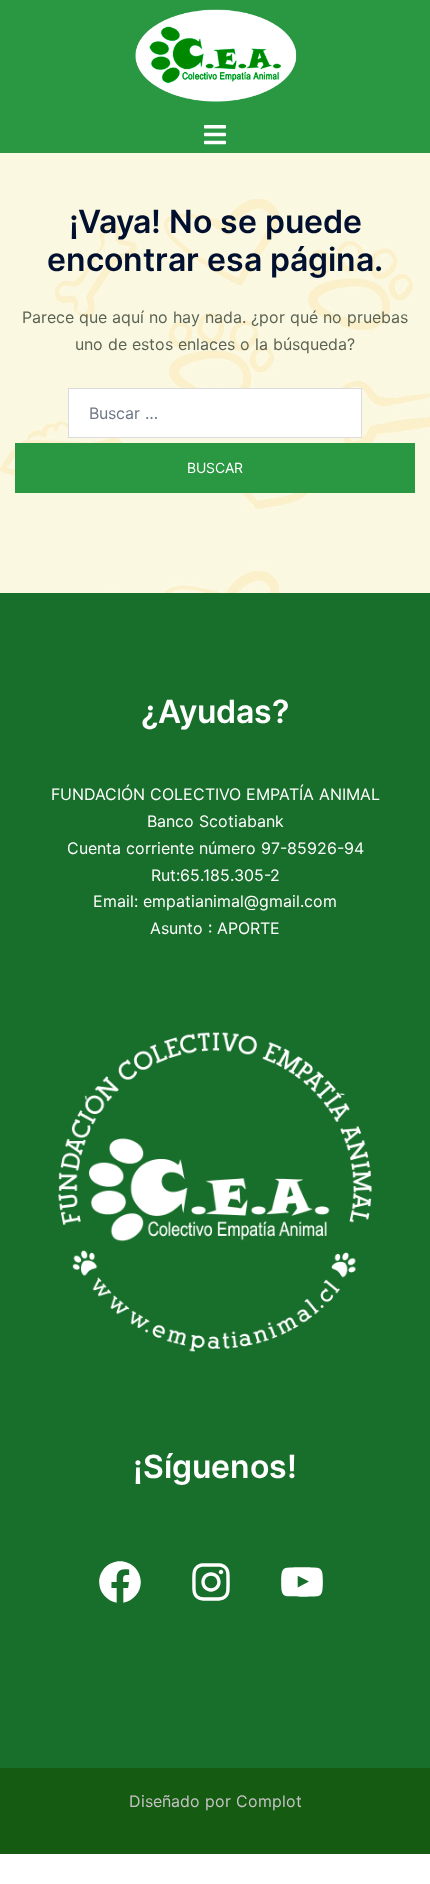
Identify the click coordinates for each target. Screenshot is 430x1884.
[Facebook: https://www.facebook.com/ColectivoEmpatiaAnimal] (120, 1582)
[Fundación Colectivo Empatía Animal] (214, 53)
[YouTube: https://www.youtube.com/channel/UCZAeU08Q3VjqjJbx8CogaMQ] (302, 1582)
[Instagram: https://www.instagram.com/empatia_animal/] (211, 1582)
